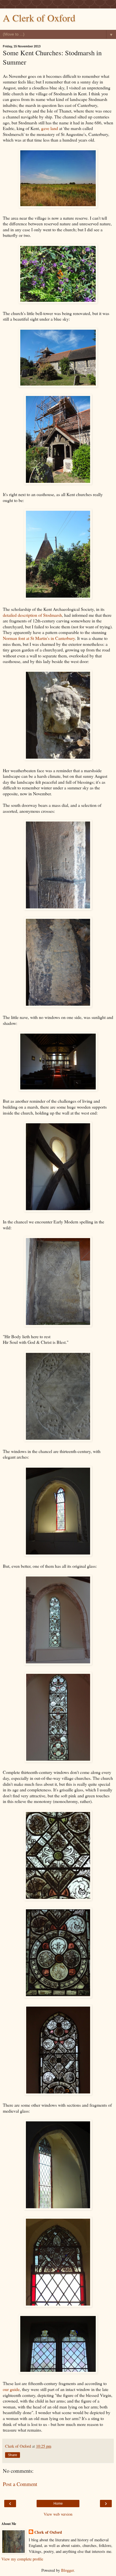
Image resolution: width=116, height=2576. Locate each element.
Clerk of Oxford (48, 2532)
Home (58, 2504)
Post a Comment (20, 2484)
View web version (58, 2514)
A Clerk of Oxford (39, 18)
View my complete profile (22, 2559)
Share (13, 2455)
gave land (50, 128)
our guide (11, 2389)
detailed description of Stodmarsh (32, 615)
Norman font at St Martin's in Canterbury (39, 638)
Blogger (67, 2570)
